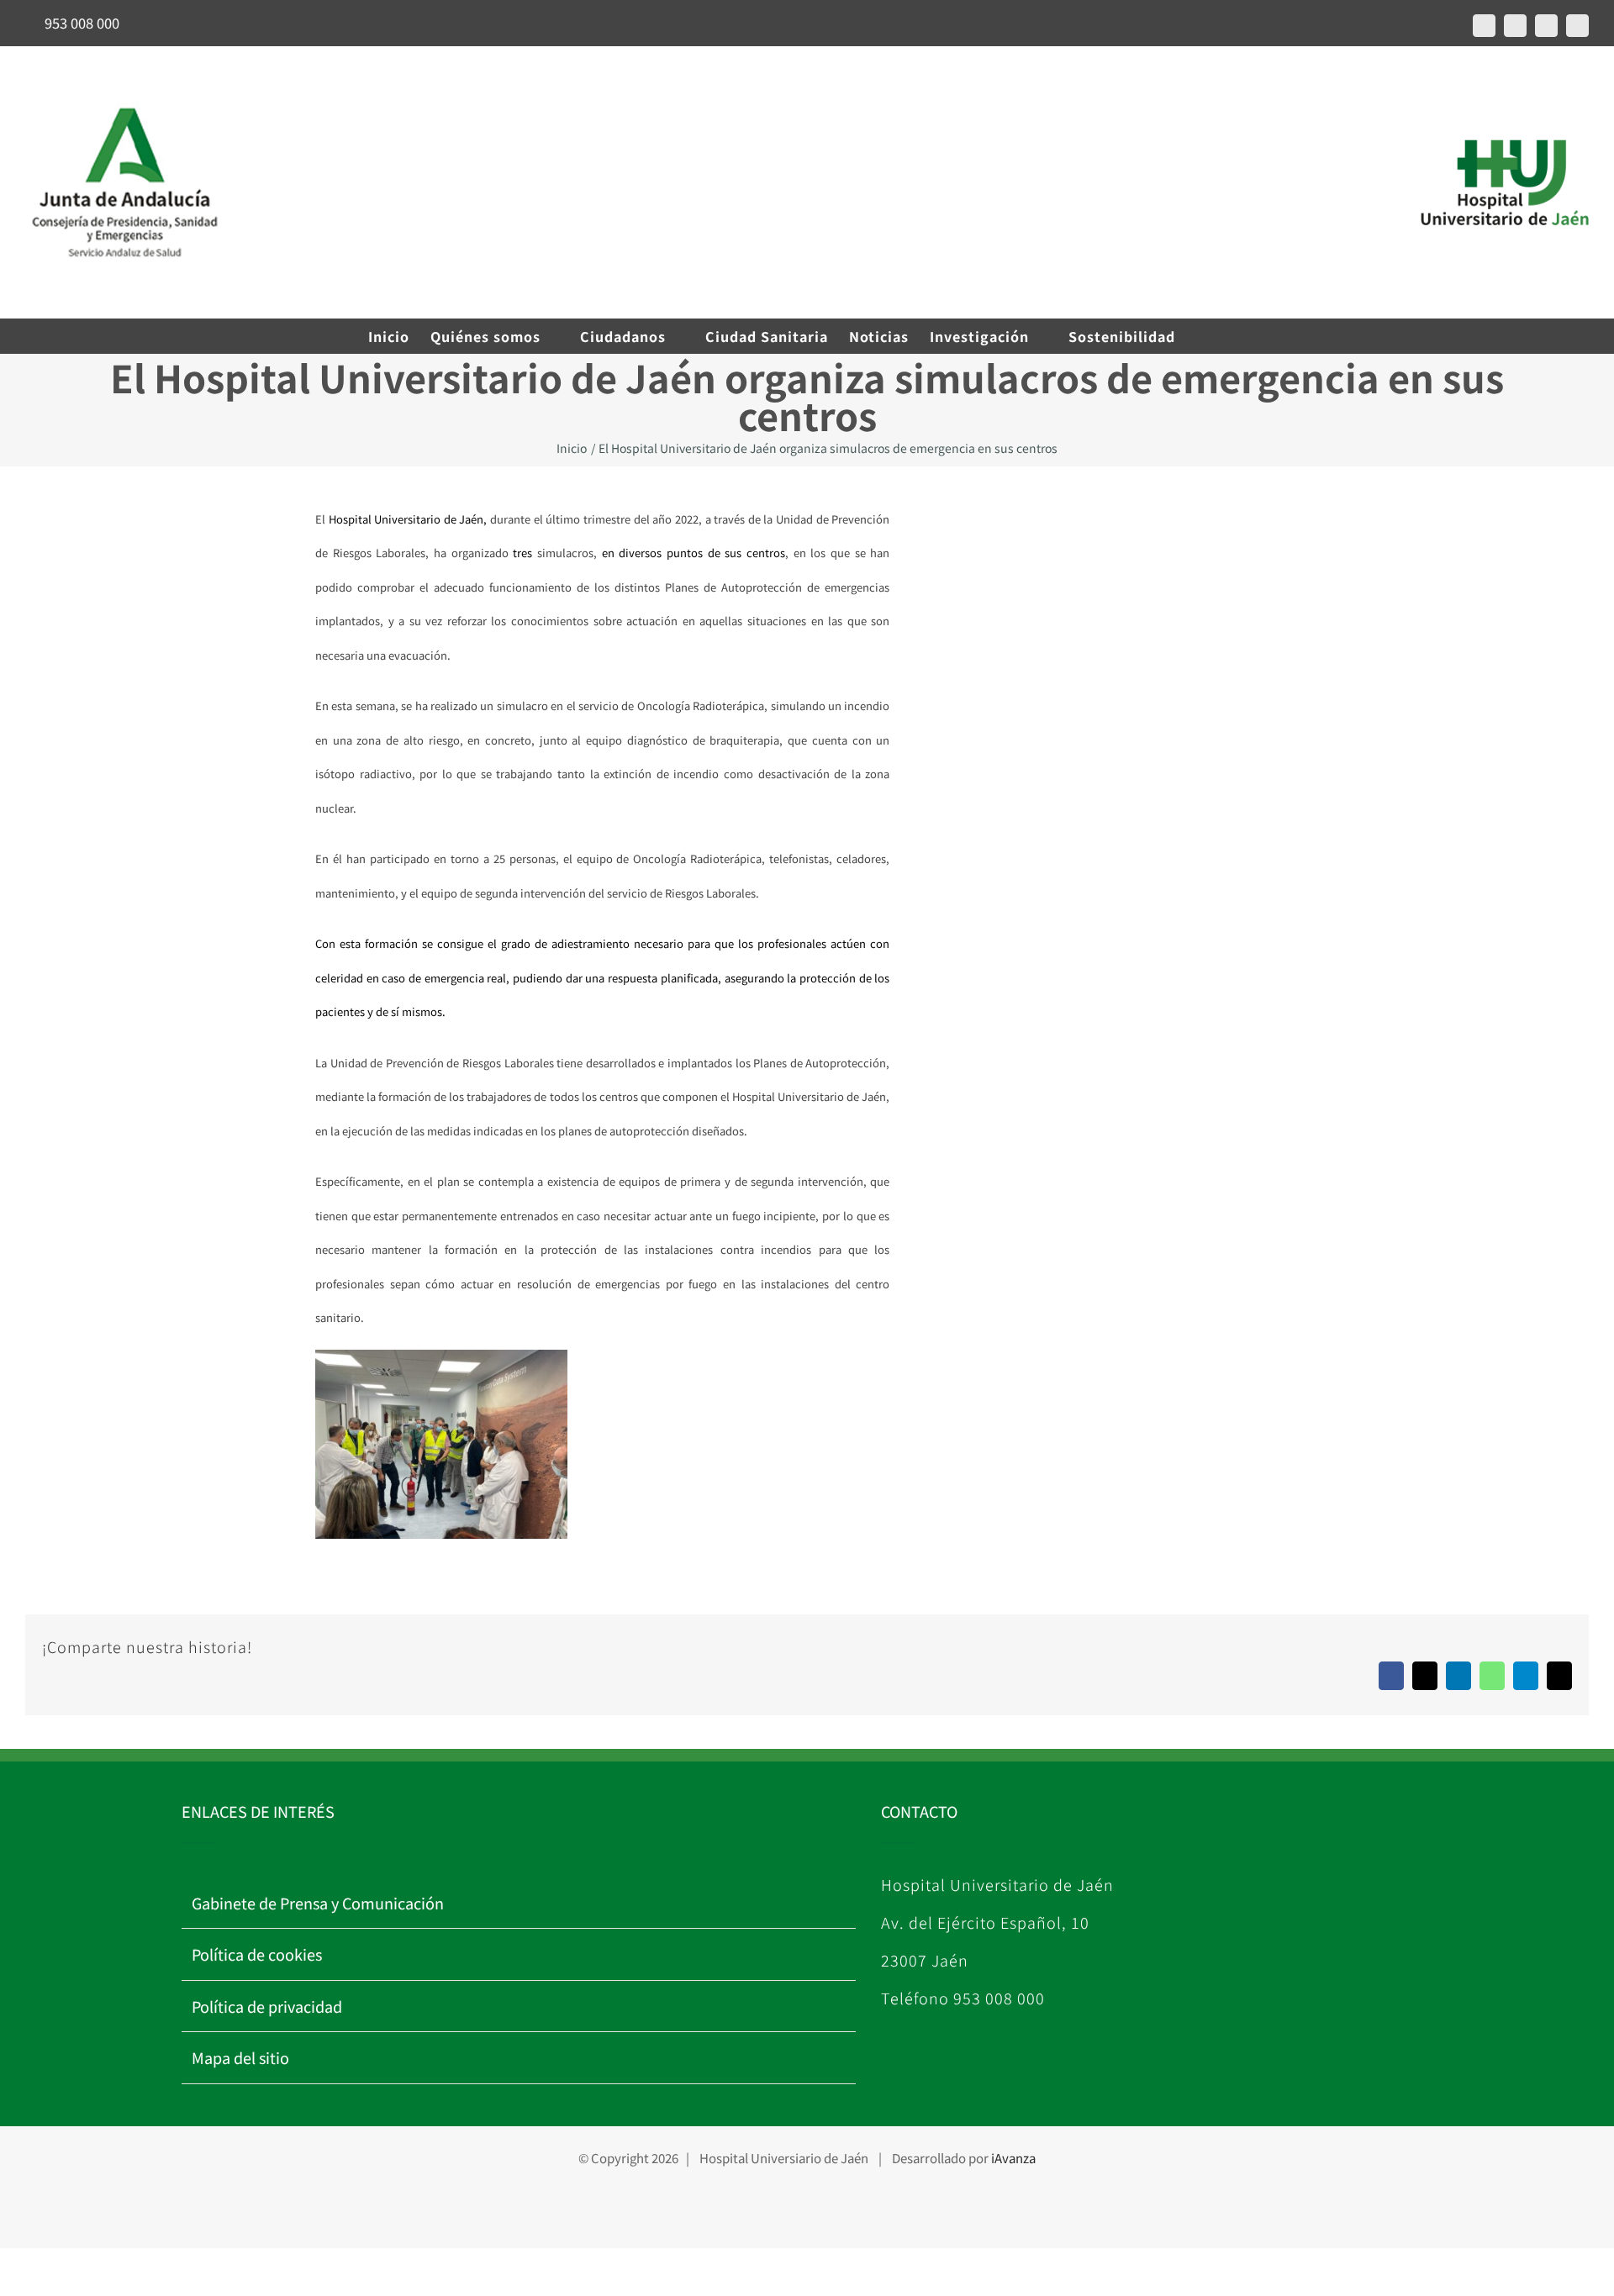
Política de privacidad (267, 2006)
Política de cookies (257, 1954)
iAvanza (1013, 2158)
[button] (1220, 336)
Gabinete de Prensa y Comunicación (318, 1903)
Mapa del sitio (240, 2057)
